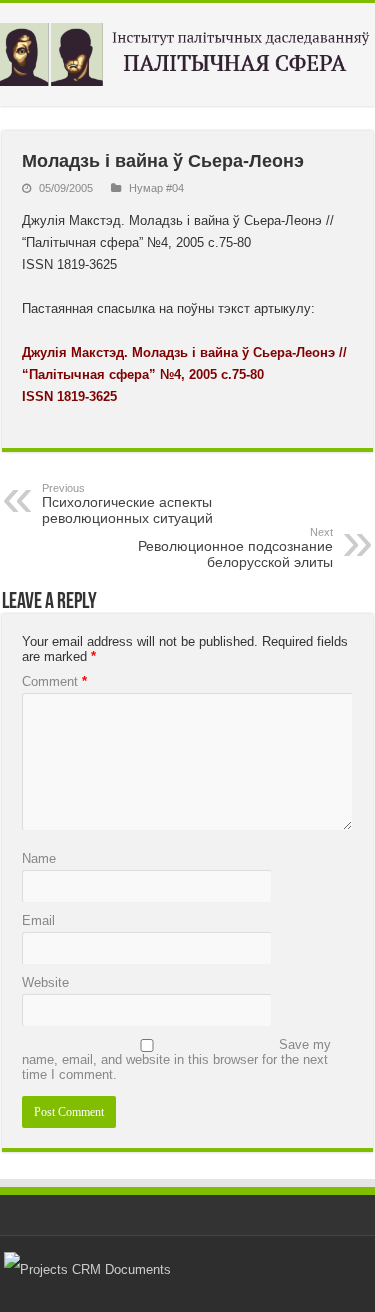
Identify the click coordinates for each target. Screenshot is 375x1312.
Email (38, 920)
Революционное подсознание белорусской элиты (235, 548)
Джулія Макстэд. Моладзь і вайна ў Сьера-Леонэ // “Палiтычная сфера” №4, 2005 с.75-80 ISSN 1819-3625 (184, 374)
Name (39, 858)
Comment (54, 681)
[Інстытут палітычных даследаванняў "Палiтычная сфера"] (187, 51)
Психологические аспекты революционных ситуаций (127, 504)
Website (45, 982)
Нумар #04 (156, 188)
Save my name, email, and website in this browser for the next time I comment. (176, 1059)
